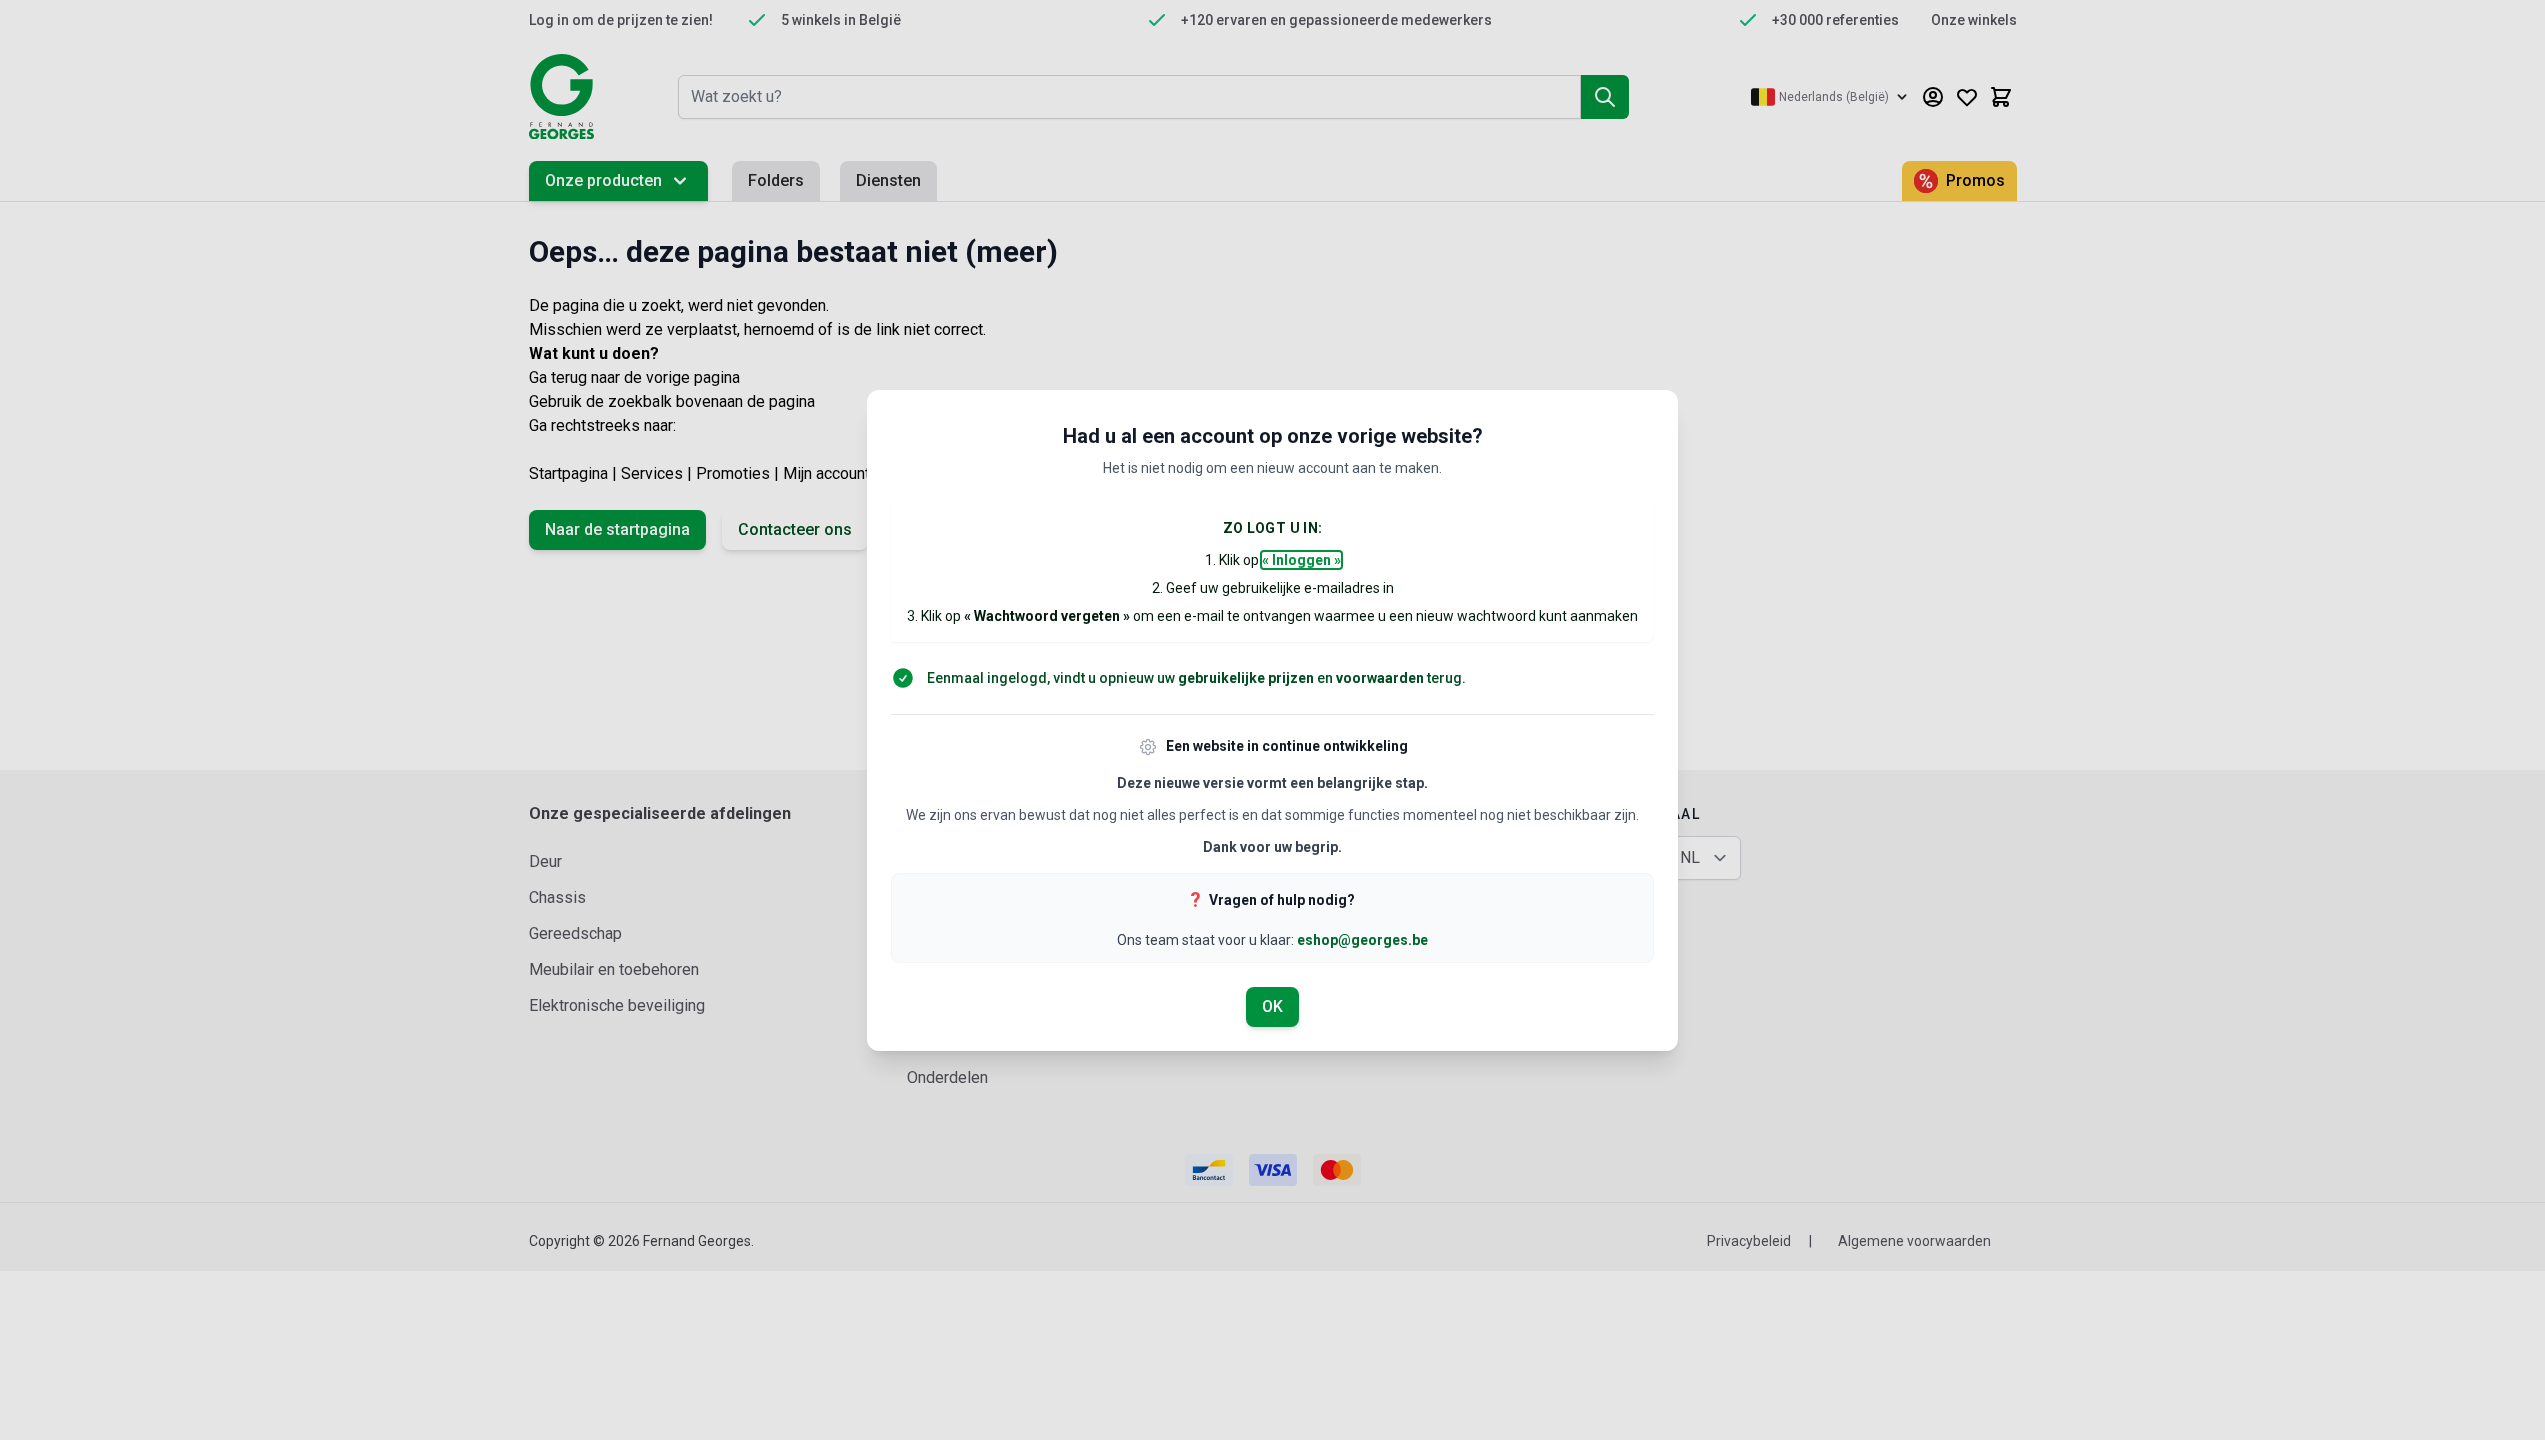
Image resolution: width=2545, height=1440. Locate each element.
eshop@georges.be (1362, 940)
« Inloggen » (1301, 560)
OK (1272, 1006)
